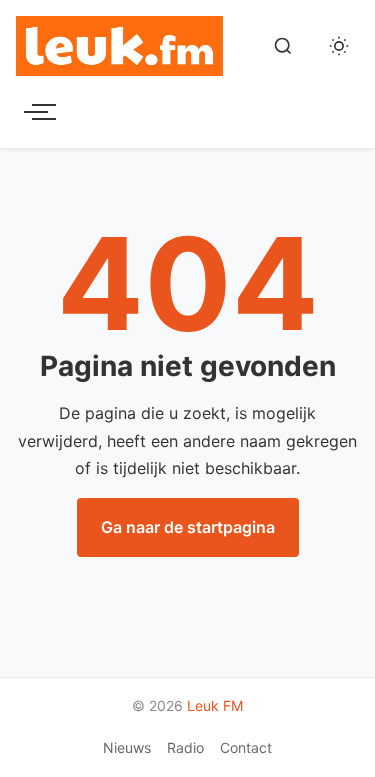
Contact (246, 747)
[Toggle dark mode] (339, 46)
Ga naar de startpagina (188, 527)
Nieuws (127, 747)
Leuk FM (215, 705)
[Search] (283, 46)
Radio (185, 747)
